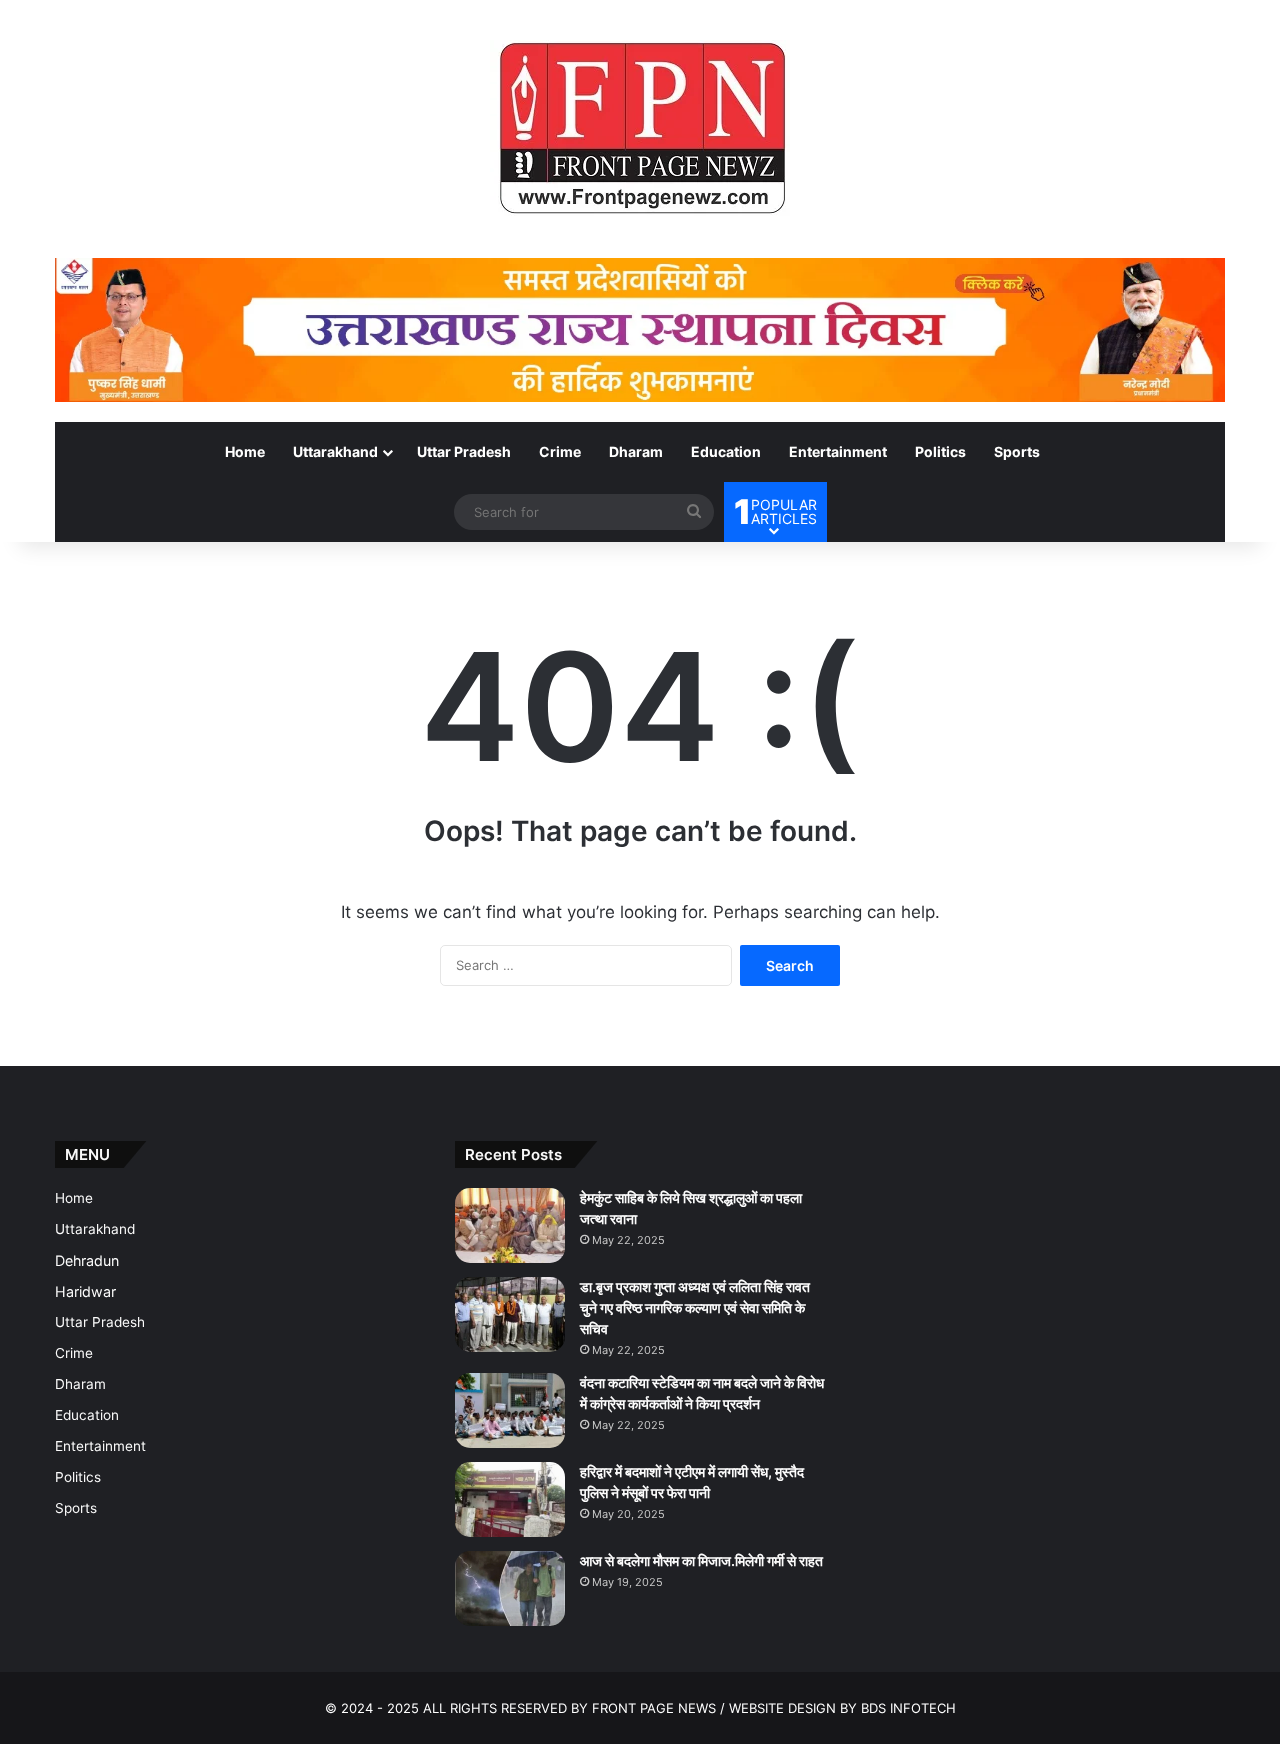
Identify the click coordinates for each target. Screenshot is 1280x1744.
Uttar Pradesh (464, 451)
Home (245, 451)
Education (726, 451)
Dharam (636, 451)
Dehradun (87, 1260)
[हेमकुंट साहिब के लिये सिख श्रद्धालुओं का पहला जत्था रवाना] (510, 1225)
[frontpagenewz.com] (640, 129)
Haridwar (85, 1291)
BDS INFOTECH (908, 1708)
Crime (560, 451)
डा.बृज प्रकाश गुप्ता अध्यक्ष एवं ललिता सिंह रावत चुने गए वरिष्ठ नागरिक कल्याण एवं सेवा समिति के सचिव (695, 1307)
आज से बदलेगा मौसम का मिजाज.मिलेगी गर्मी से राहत (701, 1560)
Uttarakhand (335, 451)
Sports (1017, 451)
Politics (940, 451)
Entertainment (838, 451)
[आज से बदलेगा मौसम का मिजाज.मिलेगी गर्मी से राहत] (510, 1588)
